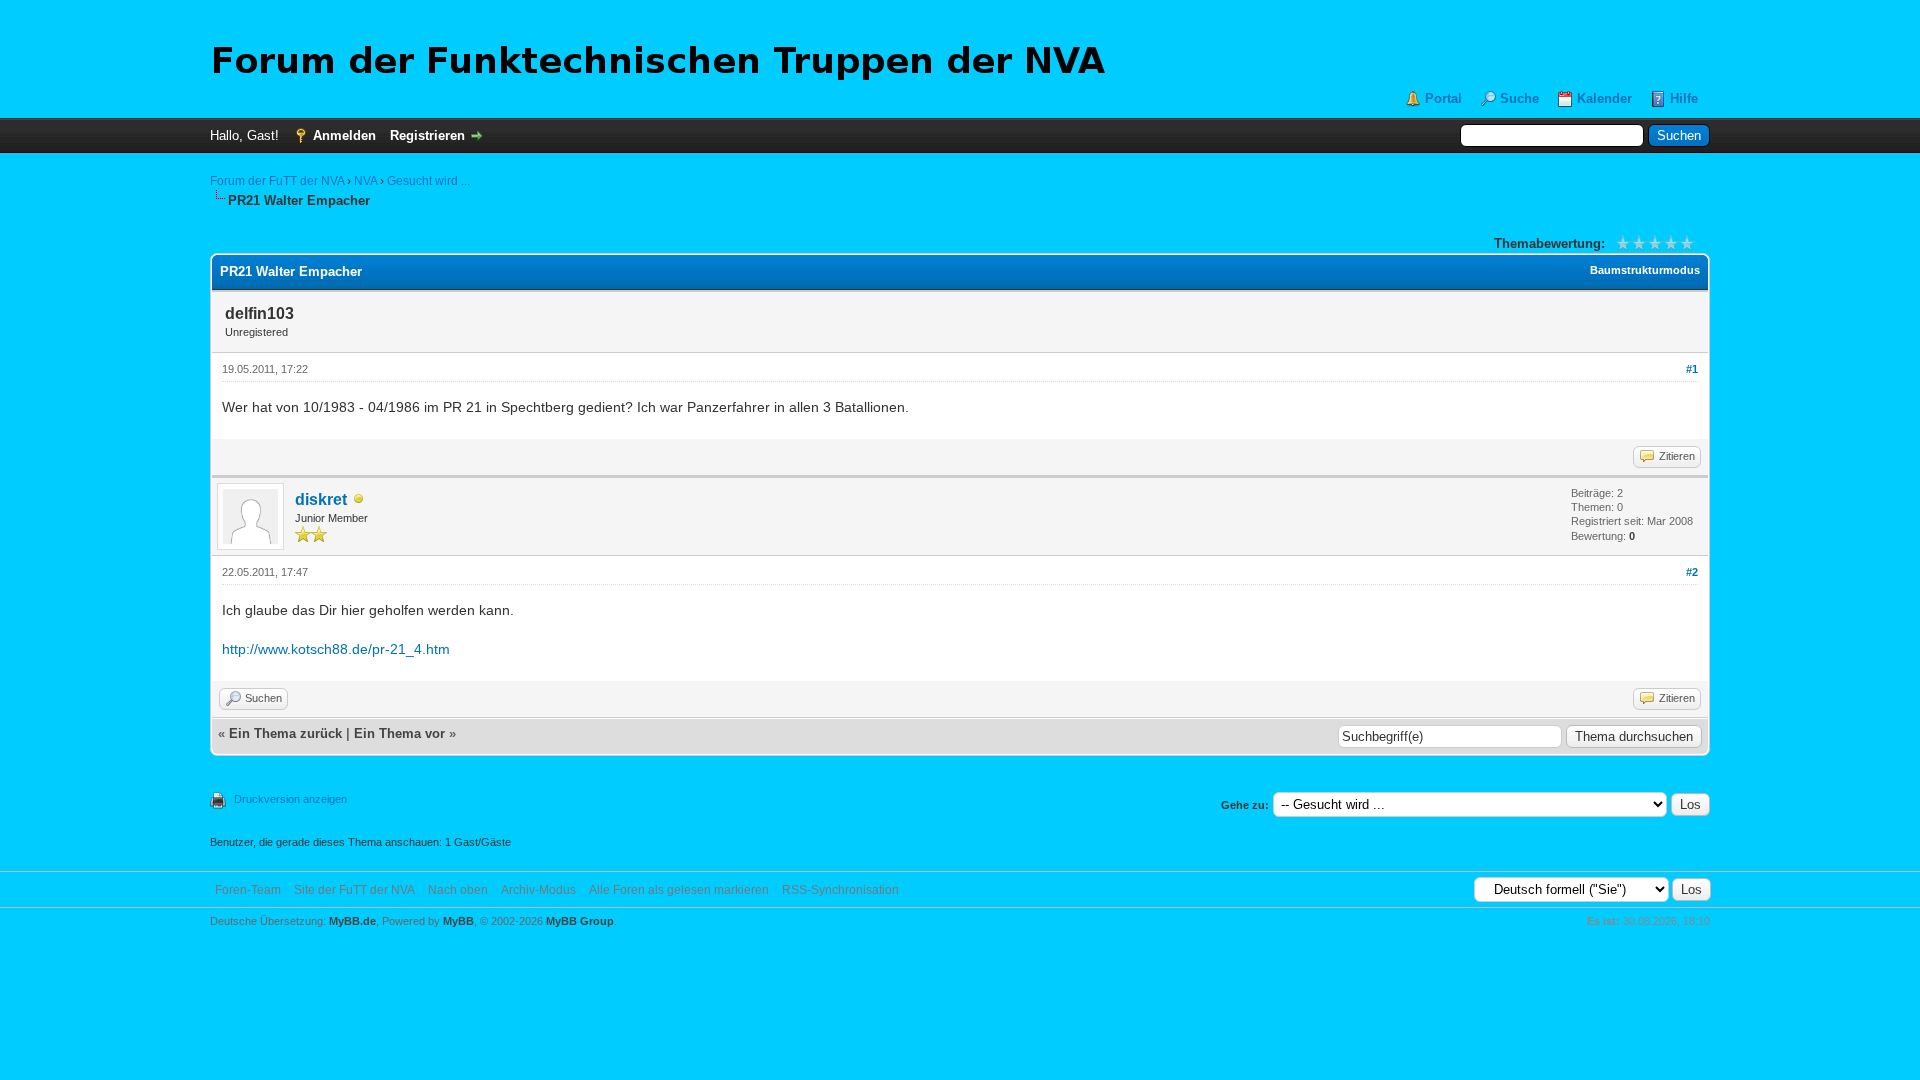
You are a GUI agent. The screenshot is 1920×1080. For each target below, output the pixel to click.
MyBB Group (580, 921)
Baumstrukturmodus (1645, 270)
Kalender (1604, 98)
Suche (1519, 98)
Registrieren (427, 135)
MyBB (458, 921)
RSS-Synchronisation (840, 890)
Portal (1443, 98)
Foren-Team (248, 890)
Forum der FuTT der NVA (277, 181)
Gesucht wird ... (428, 181)
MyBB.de (352, 921)
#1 (1692, 369)
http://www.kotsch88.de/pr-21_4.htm (336, 649)
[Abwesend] (359, 500)
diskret (321, 499)
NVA (365, 181)
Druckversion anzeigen (290, 799)
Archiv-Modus (538, 890)
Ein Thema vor (399, 733)
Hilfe (1684, 98)
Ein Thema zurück (285, 733)
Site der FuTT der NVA (354, 890)
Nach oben (458, 890)
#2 (1692, 572)
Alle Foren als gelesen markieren (679, 890)
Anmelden (344, 135)
